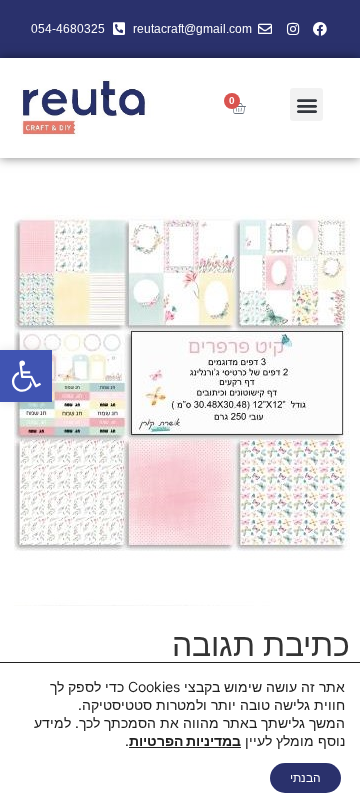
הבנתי (305, 777)
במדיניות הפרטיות (185, 740)
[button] (26, 376)
